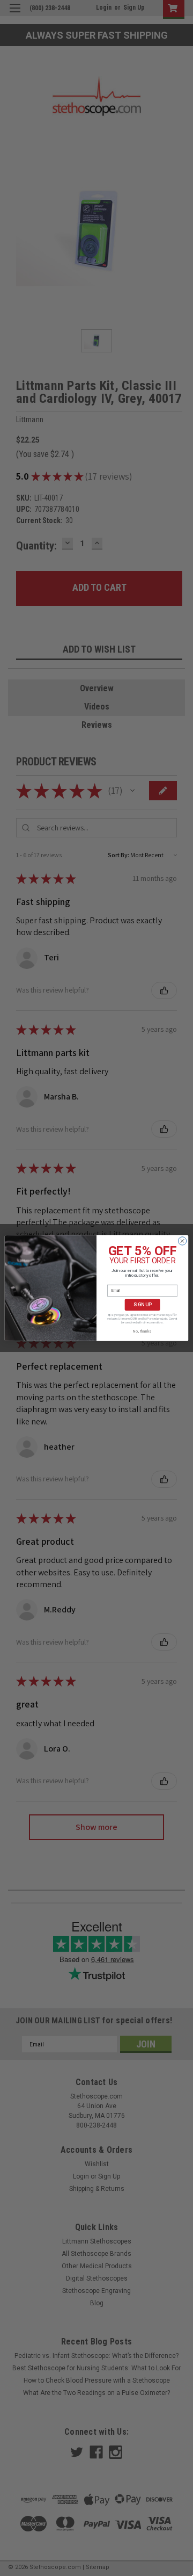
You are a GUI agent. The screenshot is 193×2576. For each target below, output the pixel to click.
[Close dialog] (182, 1241)
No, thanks (142, 1331)
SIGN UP (142, 1305)
